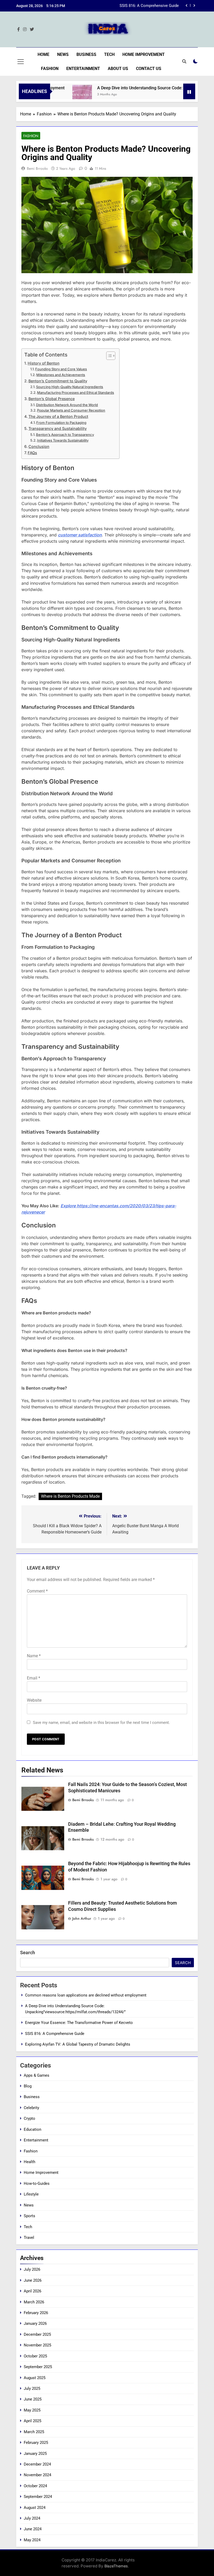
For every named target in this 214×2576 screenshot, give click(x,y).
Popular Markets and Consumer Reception (71, 410)
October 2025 (35, 2356)
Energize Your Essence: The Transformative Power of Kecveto (79, 2023)
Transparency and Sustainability (58, 428)
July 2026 (32, 2269)
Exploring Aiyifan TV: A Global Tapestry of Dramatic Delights (78, 2044)
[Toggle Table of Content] (108, 356)
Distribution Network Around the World (67, 405)
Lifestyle (31, 2194)
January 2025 (35, 2454)
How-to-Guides (37, 2183)
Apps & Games (37, 2075)
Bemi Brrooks (37, 168)
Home (43, 54)
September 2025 (38, 2367)
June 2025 (33, 2399)
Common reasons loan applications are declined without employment (86, 1995)
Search (28, 1953)
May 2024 (32, 2540)
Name (34, 1656)
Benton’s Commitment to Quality (58, 381)
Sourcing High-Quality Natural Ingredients (70, 387)
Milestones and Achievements (61, 375)
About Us (118, 69)
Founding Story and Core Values (61, 369)
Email (34, 1678)
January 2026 (35, 2323)
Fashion (50, 69)
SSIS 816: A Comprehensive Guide (149, 6)
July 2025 (32, 2388)
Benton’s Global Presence (52, 399)
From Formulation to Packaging (61, 423)
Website (34, 1700)
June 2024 (33, 2529)
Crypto (29, 2118)
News (63, 54)
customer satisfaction (80, 535)
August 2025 (35, 2378)
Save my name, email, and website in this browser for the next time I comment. (101, 1723)
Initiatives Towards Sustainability (63, 440)
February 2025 (36, 2443)
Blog (28, 2086)
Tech (109, 54)
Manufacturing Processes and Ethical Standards (76, 393)
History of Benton (44, 363)
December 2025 (37, 2334)
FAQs (32, 453)
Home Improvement (144, 54)
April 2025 (32, 2421)
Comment (37, 1591)
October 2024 (35, 2486)
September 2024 (38, 2497)
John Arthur (82, 1918)
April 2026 (32, 2291)
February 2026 (36, 2313)
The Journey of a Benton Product (58, 416)
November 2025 (37, 2345)
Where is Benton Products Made (70, 1496)
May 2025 (32, 2410)
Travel (29, 2238)
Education (32, 2129)
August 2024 (35, 2508)
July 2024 (32, 2518)
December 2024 (37, 2464)
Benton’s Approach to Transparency (65, 435)
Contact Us (149, 69)
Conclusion (39, 446)
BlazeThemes (116, 2566)
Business (86, 54)
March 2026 (34, 2302)
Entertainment (83, 69)
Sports (29, 2216)
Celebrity (31, 2108)
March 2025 (34, 2432)
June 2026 (33, 2280)
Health (29, 2162)
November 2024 (37, 2475)
